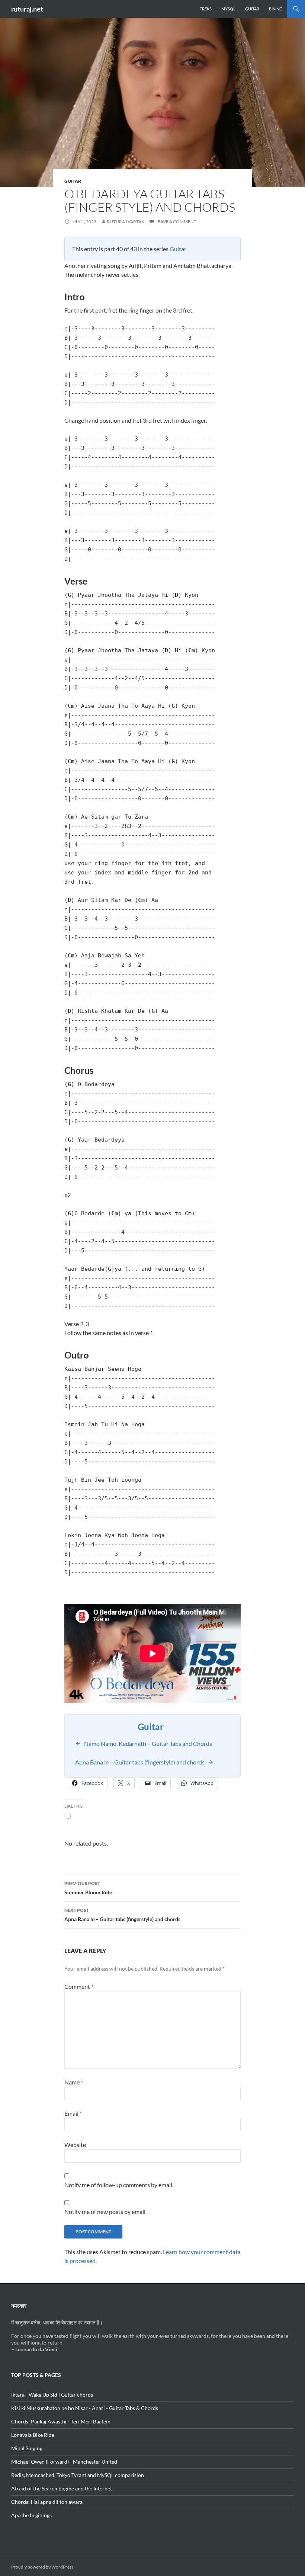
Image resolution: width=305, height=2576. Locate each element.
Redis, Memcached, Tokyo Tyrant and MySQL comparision (78, 2475)
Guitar (252, 9)
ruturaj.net (27, 9)
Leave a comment (176, 222)
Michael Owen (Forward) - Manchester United (64, 2462)
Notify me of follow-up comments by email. (119, 2185)
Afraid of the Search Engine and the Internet (62, 2488)
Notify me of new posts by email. (105, 2212)
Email (73, 2113)
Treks (206, 9)
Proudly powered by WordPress (42, 2567)
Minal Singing (27, 2448)
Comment (79, 1986)
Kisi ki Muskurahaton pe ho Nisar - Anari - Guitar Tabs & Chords (85, 2408)
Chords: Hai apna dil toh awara (47, 2502)
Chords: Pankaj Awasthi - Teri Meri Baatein (61, 2421)
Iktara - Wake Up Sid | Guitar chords (52, 2395)
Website (75, 2145)
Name (74, 2082)
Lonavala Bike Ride (33, 2435)
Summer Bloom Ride (88, 1888)
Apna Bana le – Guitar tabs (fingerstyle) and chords (122, 1915)
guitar (73, 181)
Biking (276, 9)
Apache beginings (31, 2515)
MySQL (228, 9)
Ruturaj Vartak (126, 222)
